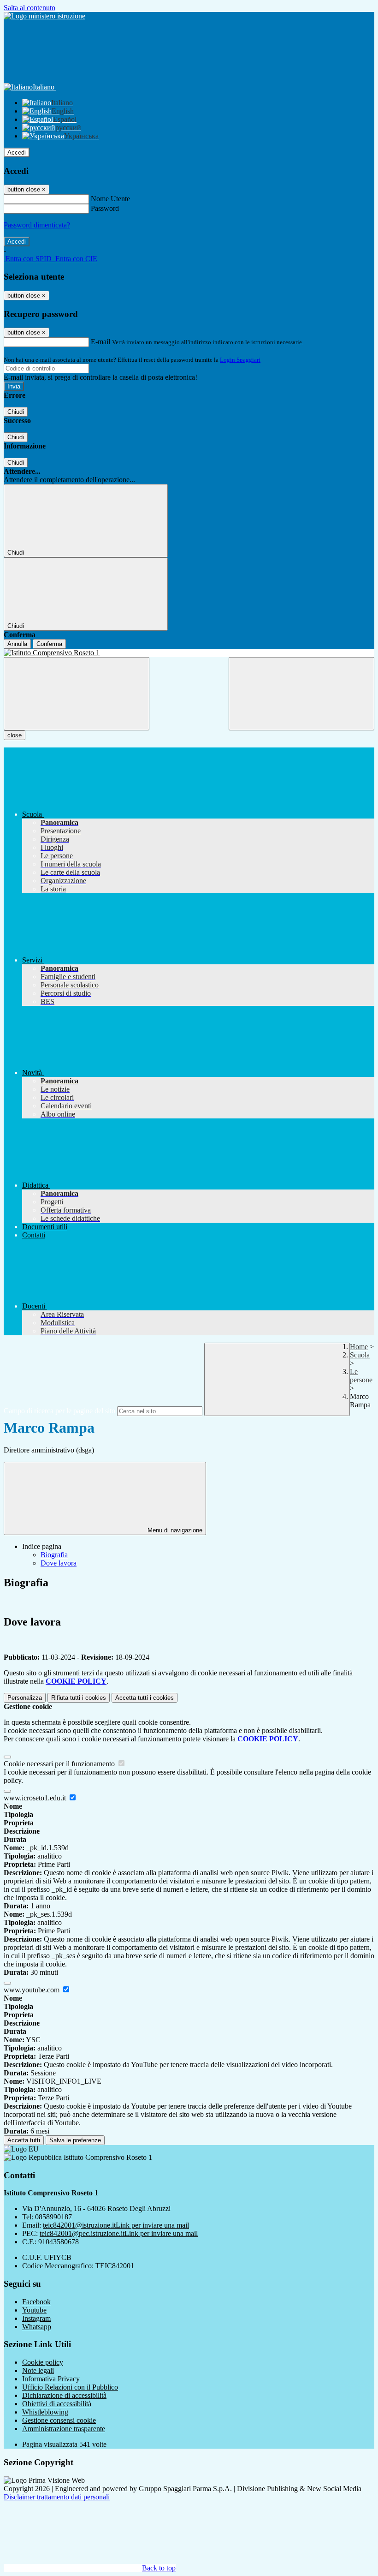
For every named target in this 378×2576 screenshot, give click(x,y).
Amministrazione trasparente (64, 2429)
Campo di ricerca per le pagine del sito (59, 1411)
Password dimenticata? (37, 225)
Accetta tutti (145, 1698)
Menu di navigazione (174, 1530)
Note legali (38, 2370)
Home (359, 1347)
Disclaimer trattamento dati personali (57, 2497)
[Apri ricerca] (301, 694)
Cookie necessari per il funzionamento (60, 1764)
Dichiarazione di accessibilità (64, 2395)
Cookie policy (43, 2362)
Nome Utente (110, 199)
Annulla (17, 644)
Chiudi (16, 412)
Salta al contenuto (30, 8)
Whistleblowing (45, 2412)
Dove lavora (59, 1563)
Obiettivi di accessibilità (57, 2404)
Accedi (17, 152)
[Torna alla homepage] (189, 653)
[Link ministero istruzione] (44, 16)
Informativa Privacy (51, 2379)
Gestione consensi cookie (59, 2420)
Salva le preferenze (75, 2140)
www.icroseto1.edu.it (36, 1798)
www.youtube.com (32, 1990)
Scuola (360, 1355)
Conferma (49, 644)
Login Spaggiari (240, 360)
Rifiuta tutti (79, 1698)
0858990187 (53, 2217)
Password (105, 208)
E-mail (100, 342)
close (15, 735)
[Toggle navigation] (77, 694)
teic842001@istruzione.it (116, 2225)
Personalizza (25, 1698)
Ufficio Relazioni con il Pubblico (70, 2387)
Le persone (361, 1376)
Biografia (54, 1555)
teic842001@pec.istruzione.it (119, 2233)
